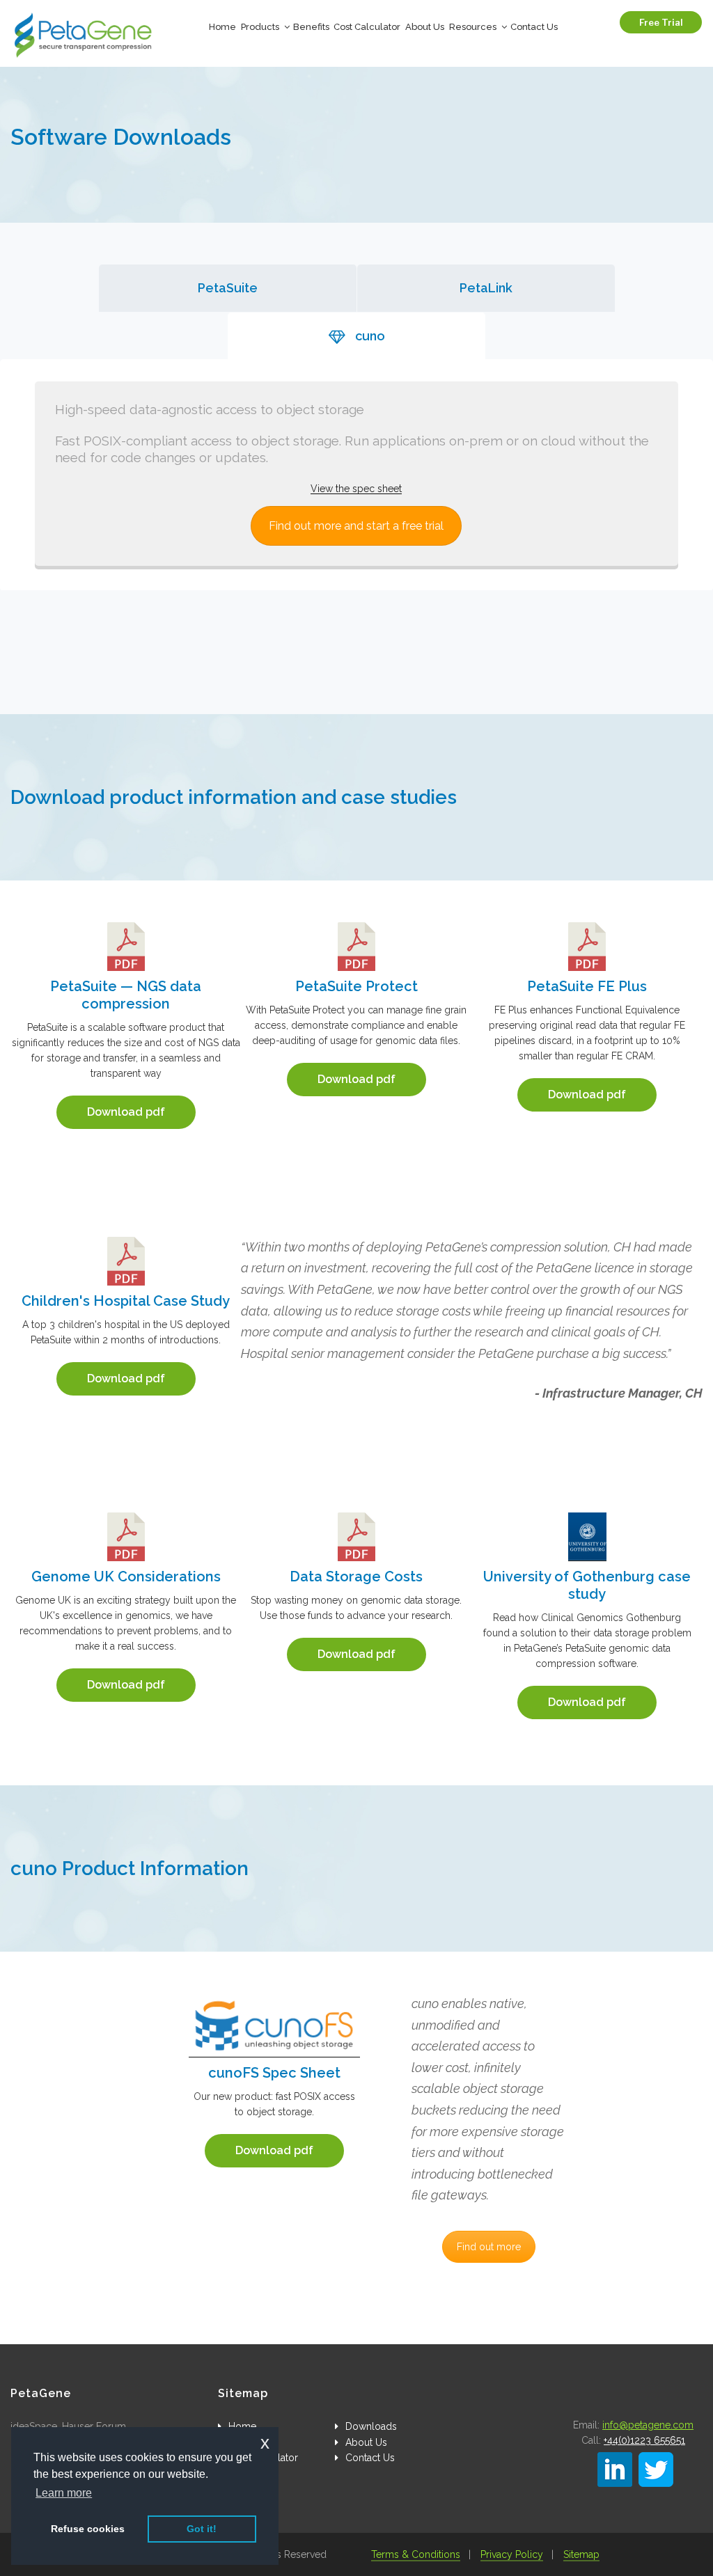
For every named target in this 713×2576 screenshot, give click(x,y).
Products (260, 27)
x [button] (265, 2443)
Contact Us (534, 27)
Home (222, 27)
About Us (425, 27)
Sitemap (581, 2554)
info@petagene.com (648, 2425)
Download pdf (126, 1112)
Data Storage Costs (356, 1577)
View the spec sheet (356, 489)
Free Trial (661, 22)
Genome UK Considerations (126, 1577)
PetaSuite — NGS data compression (126, 995)
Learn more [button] (64, 2493)
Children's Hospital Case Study (126, 1301)
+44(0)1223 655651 (644, 2440)
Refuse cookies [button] (88, 2529)
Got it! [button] (202, 2529)
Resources (473, 27)
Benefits (311, 27)
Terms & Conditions (416, 2554)
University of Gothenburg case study (587, 1585)
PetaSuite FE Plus (587, 986)
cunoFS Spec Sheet (274, 2073)
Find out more (489, 2247)
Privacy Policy (512, 2554)
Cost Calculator (367, 27)
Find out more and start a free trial (356, 526)
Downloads (371, 2426)
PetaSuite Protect (356, 986)
